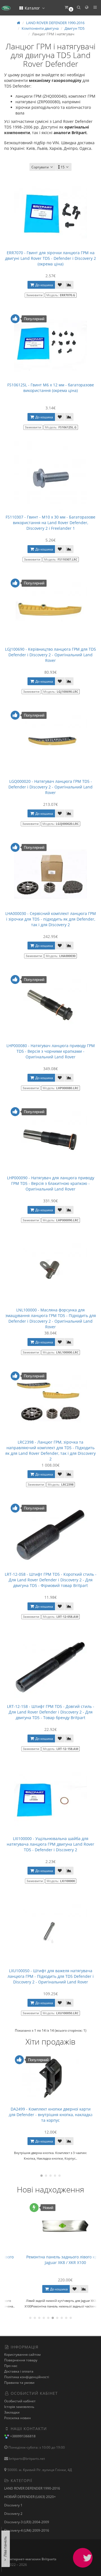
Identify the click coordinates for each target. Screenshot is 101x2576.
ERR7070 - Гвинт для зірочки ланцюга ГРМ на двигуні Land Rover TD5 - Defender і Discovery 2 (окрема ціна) (50, 258)
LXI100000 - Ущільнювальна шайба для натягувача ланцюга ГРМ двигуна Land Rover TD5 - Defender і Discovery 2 (50, 1844)
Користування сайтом (22, 2354)
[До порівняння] (69, 285)
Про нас (11, 2366)
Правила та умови (19, 2383)
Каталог (32, 8)
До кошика (44, 285)
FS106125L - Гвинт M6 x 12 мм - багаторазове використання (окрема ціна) (51, 388)
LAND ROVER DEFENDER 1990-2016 (32, 2488)
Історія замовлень (19, 2407)
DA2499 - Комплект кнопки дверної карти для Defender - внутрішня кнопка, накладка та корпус (51, 2115)
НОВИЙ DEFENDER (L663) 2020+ (30, 2497)
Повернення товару (21, 2360)
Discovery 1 (13, 2505)
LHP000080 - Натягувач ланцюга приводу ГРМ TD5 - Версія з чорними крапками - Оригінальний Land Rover (51, 1051)
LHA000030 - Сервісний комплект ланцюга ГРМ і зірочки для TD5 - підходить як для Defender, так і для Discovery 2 (51, 919)
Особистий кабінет (20, 2401)
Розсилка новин (18, 2418)
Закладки (12, 2412)
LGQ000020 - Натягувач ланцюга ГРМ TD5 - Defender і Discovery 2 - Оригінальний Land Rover (50, 787)
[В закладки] (60, 285)
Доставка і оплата (19, 2371)
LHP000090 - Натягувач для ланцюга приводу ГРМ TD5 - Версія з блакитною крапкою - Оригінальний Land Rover (51, 1183)
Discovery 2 (13, 2514)
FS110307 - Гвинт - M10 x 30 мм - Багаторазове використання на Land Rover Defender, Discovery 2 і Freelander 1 (50, 523)
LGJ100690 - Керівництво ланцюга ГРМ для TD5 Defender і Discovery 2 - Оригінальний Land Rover (50, 655)
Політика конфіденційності (27, 2377)
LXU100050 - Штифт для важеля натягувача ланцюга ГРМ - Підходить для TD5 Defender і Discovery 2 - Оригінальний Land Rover (51, 1976)
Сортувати (40, 167)
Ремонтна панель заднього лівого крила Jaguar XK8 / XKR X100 (50, 2260)
